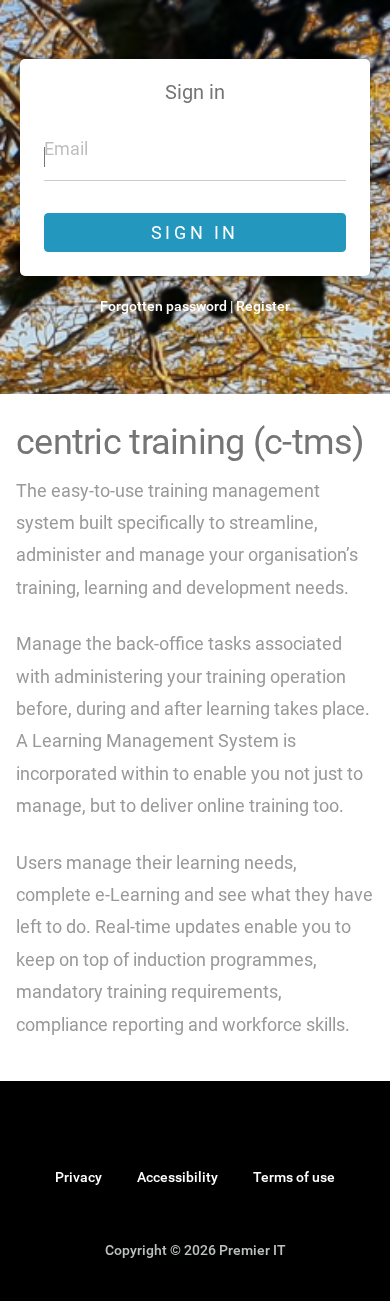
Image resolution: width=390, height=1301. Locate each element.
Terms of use (294, 1177)
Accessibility (177, 1177)
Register (263, 306)
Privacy (78, 1177)
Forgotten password (163, 306)
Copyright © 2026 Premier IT (195, 1250)
